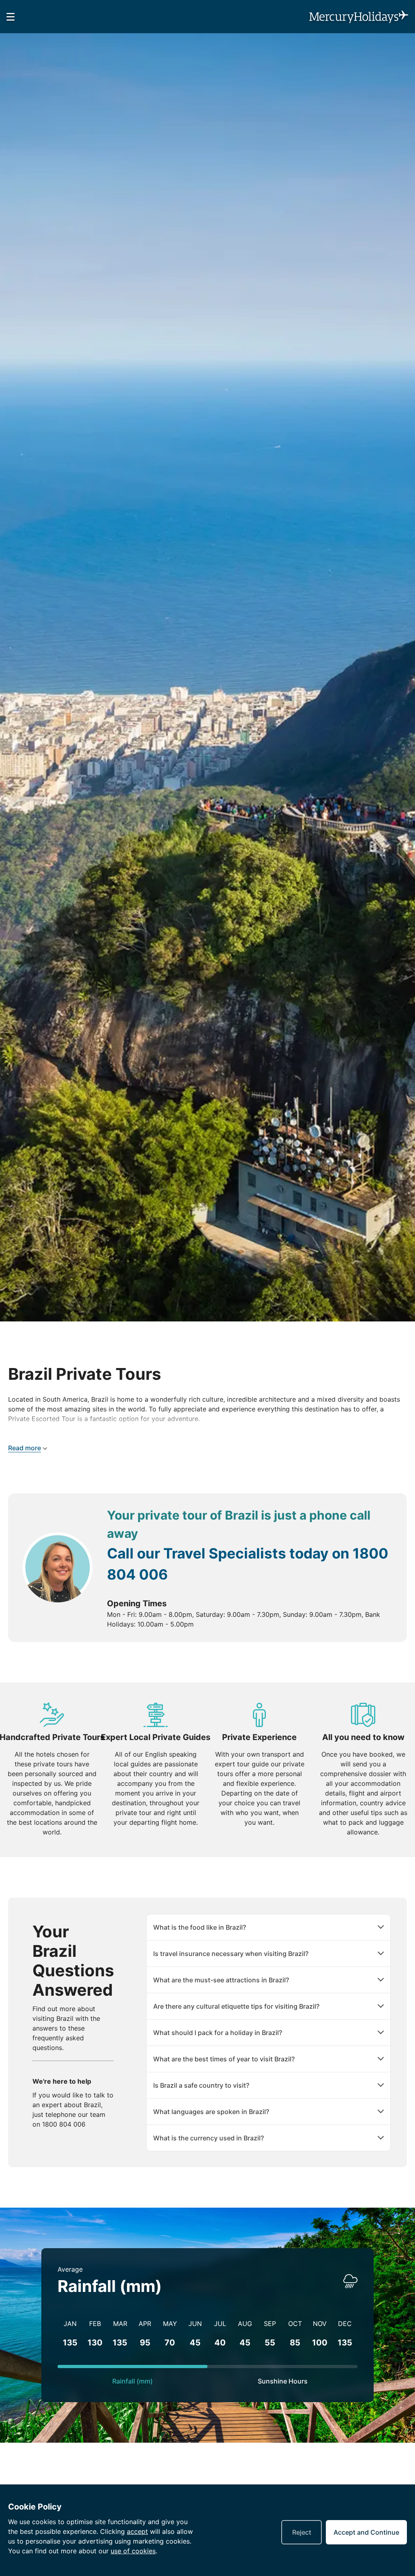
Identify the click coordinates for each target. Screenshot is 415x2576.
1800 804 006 (64, 2124)
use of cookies (133, 2551)
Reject (302, 2532)
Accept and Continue (366, 2532)
